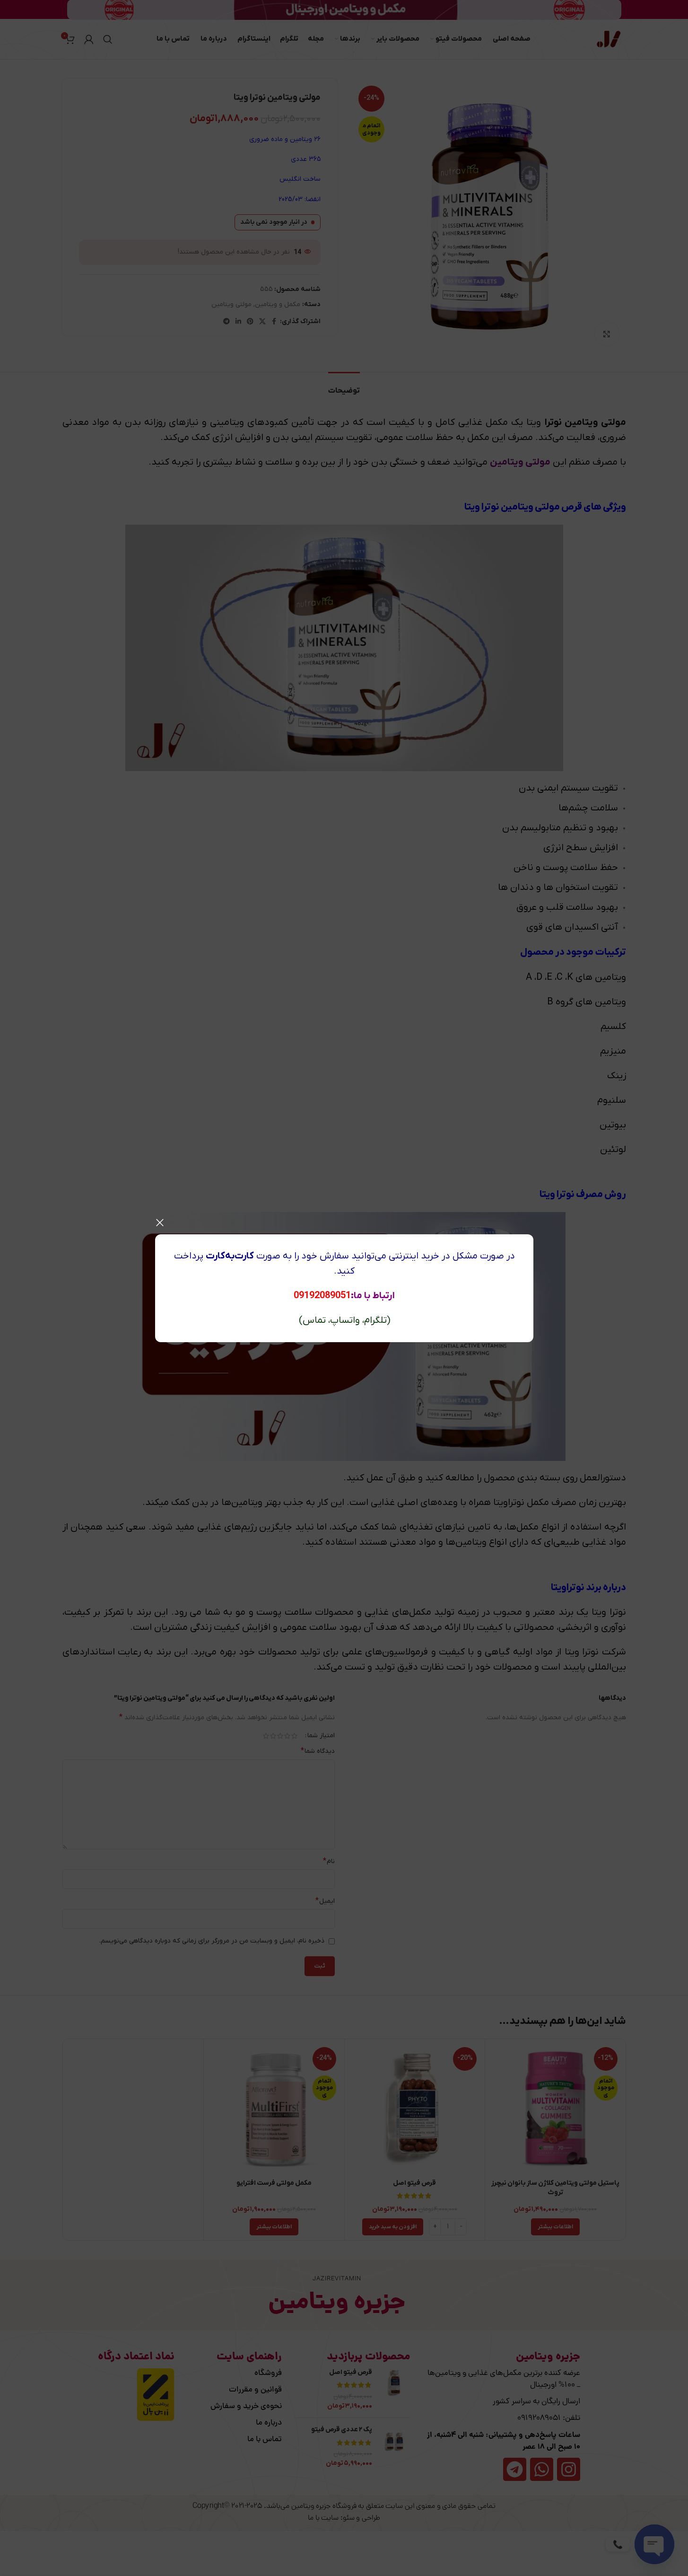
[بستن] (160, 1222)
